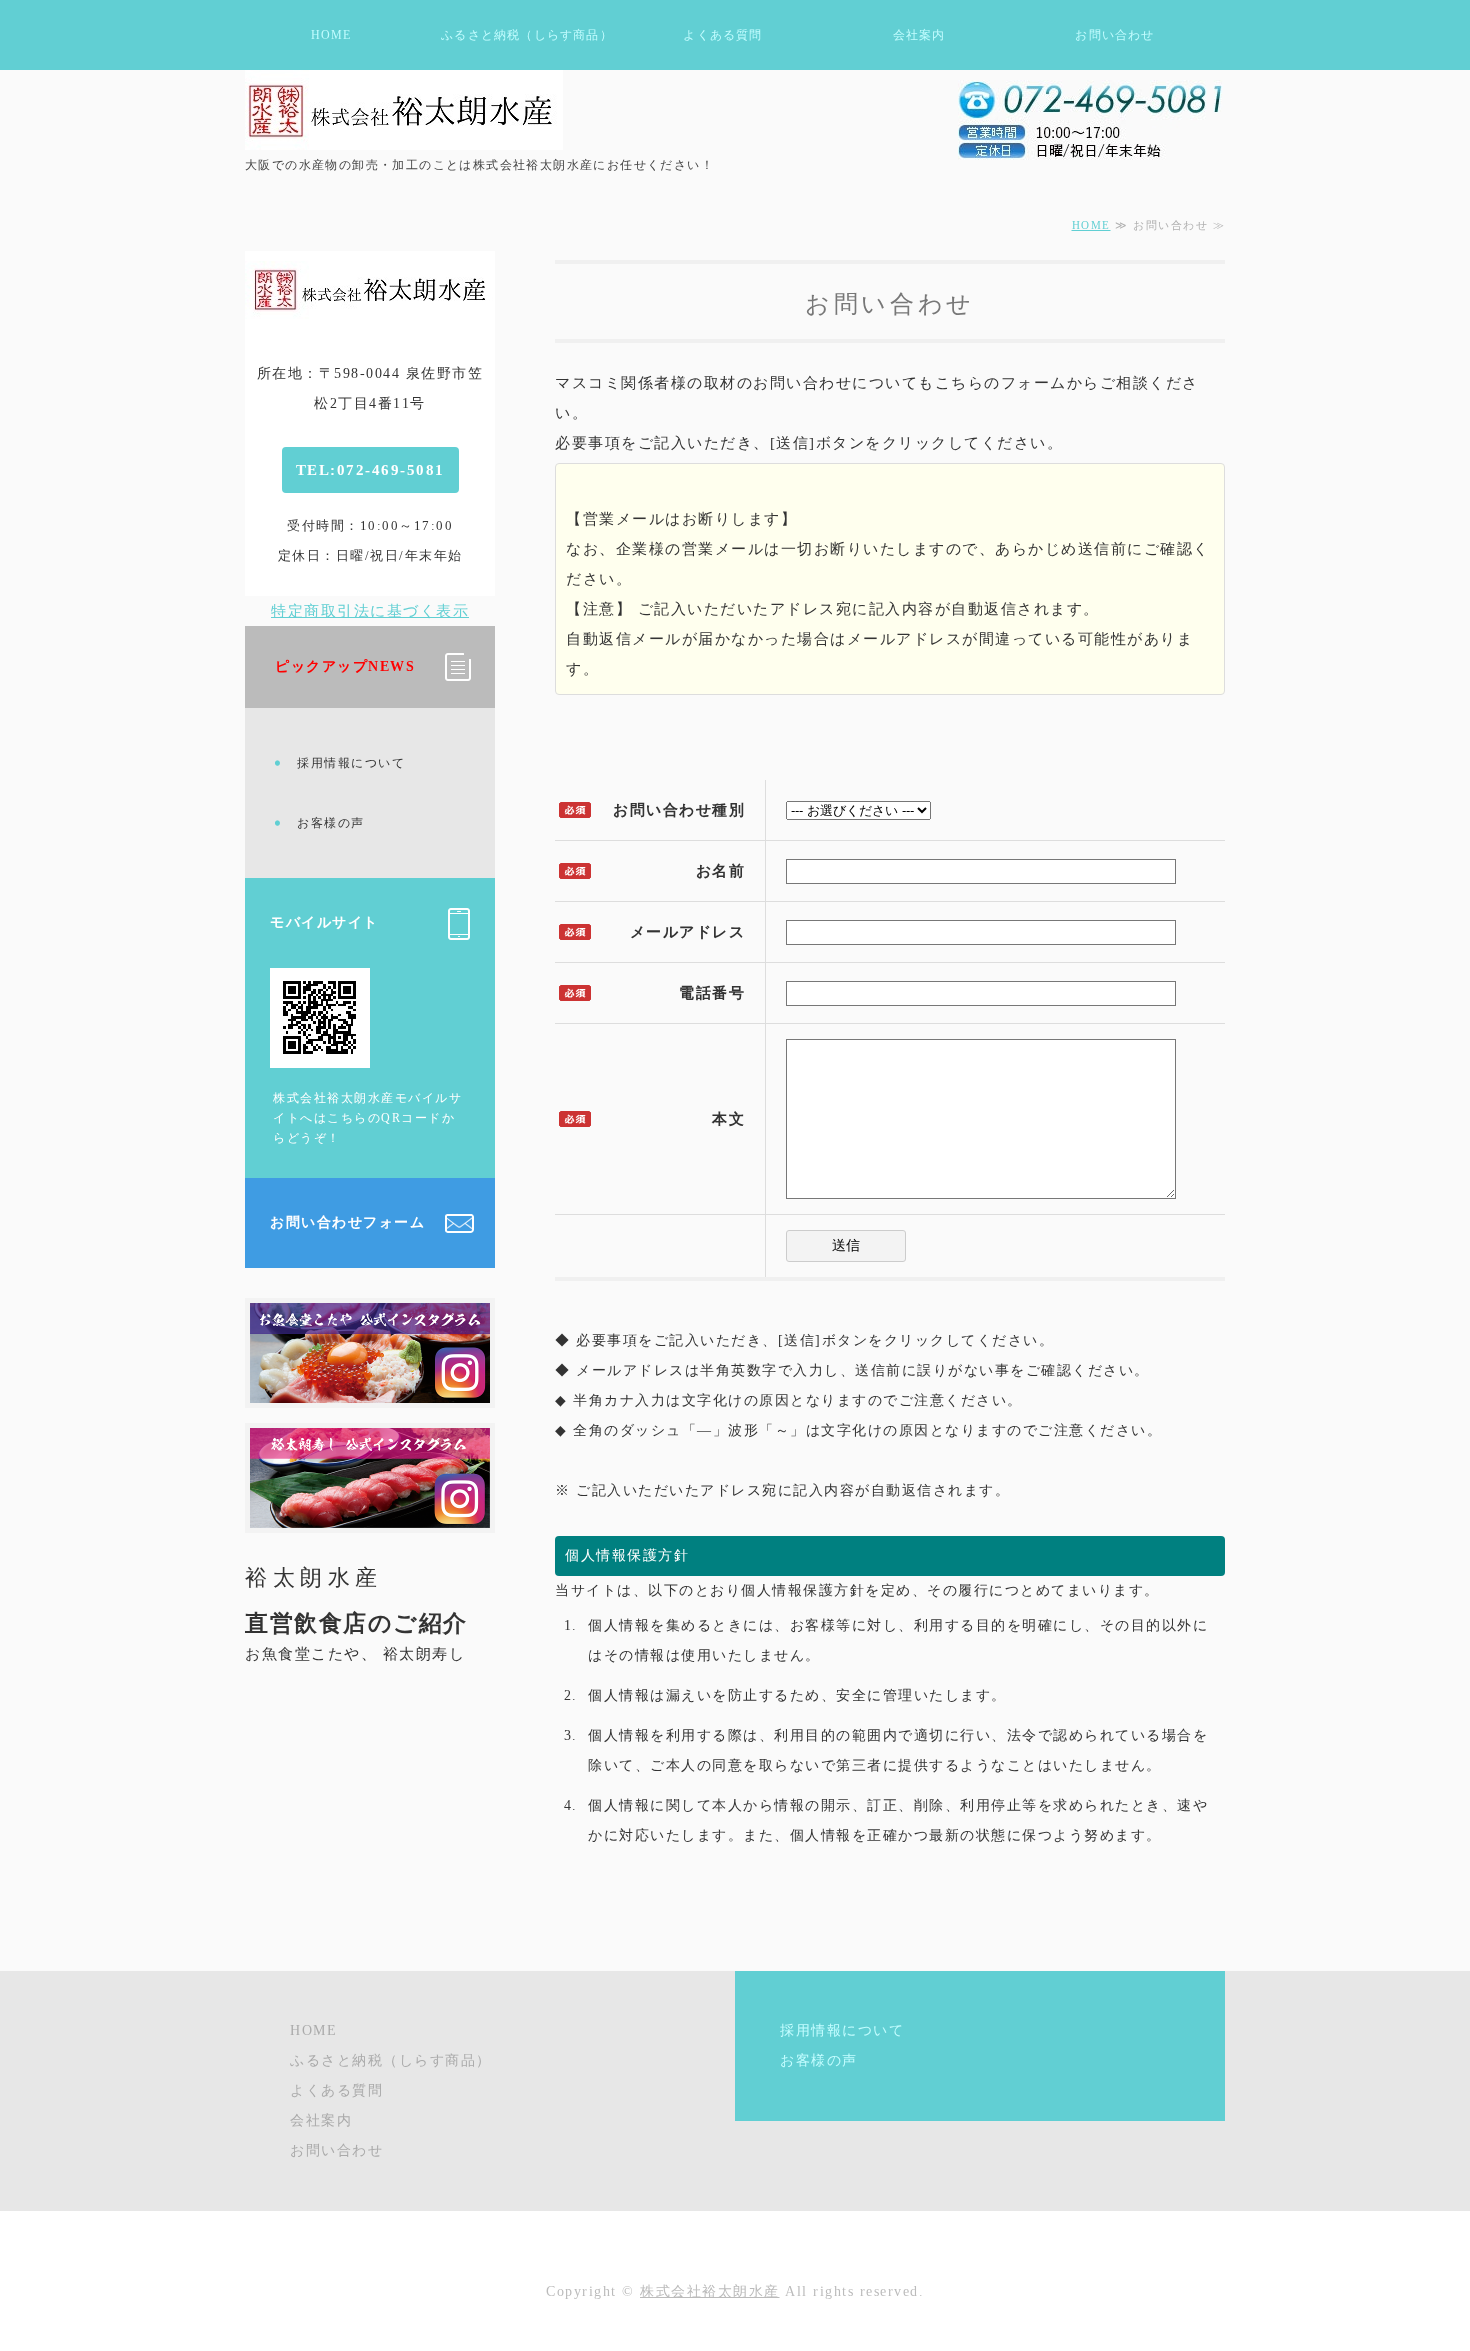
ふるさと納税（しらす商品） (527, 35)
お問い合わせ (1114, 35)
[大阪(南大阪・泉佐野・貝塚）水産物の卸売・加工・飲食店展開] (404, 110)
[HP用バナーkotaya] (370, 1388)
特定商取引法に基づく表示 (370, 611)
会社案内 (919, 35)
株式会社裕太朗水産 (710, 2291)
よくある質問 (722, 35)
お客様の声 (331, 823)
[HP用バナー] (370, 1513)
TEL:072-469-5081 (370, 470)
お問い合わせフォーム (347, 1222)
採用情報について (351, 763)
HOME (331, 35)
